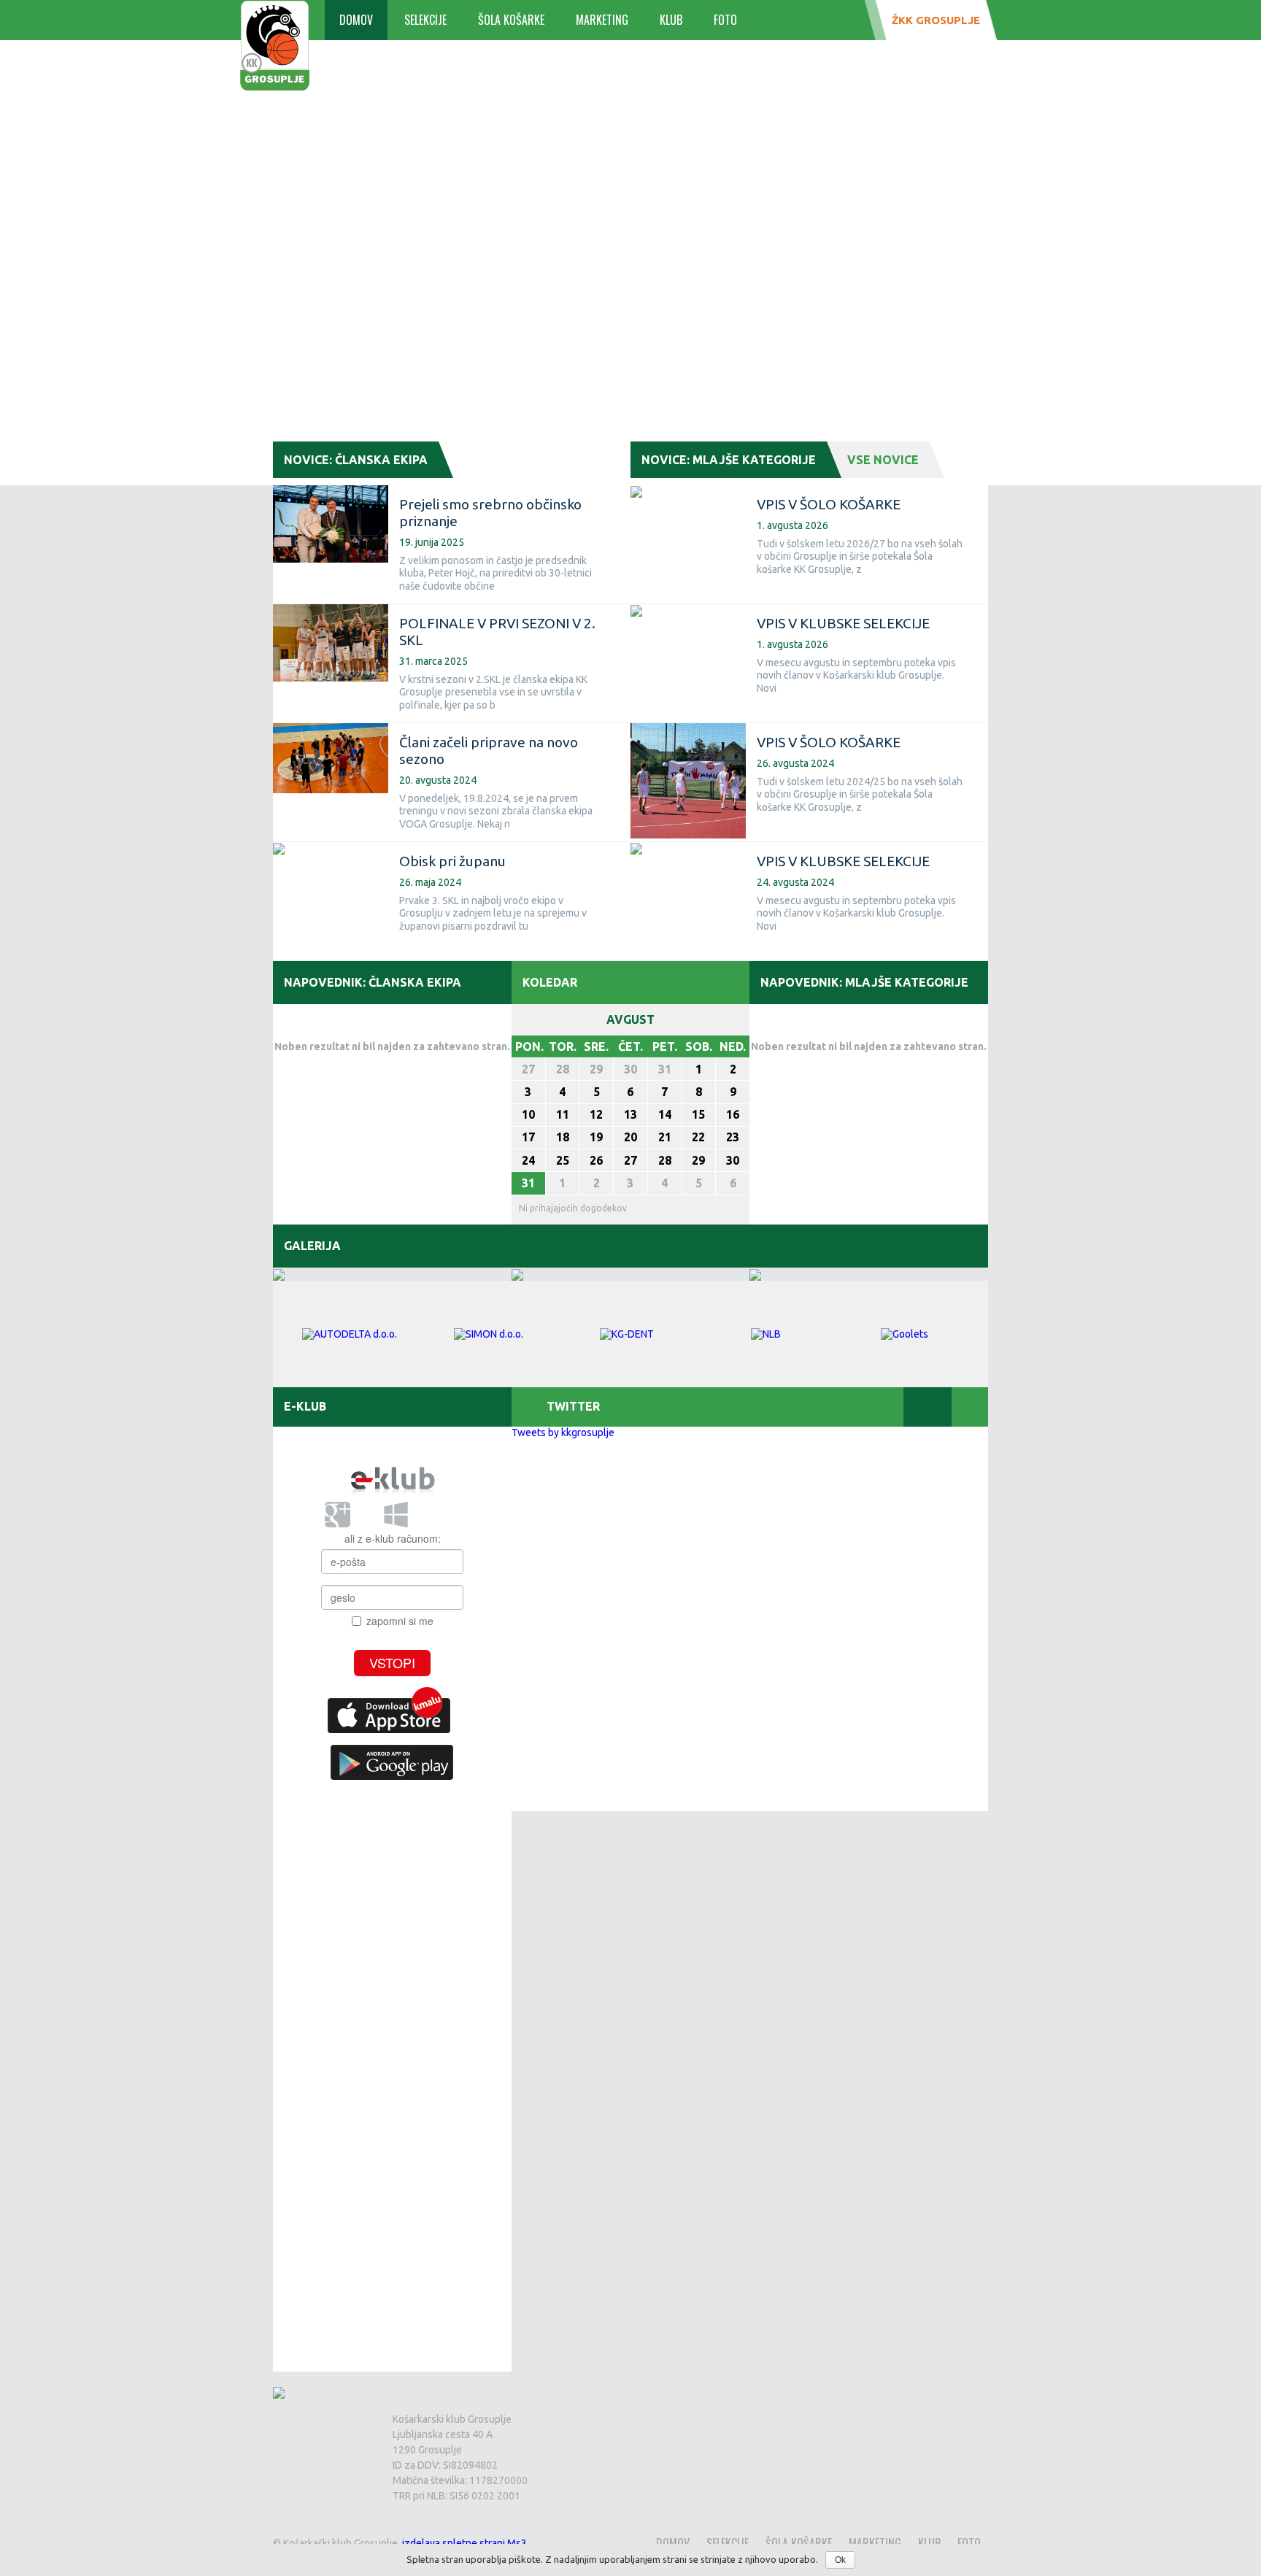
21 (665, 1137)
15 (698, 1114)
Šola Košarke (511, 20)
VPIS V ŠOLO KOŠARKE (829, 504)
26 (596, 1160)
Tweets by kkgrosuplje (563, 1432)
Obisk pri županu (452, 861)
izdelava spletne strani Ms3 (464, 2543)
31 (665, 1069)
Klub (671, 20)
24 (528, 1160)
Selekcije (425, 20)
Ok (840, 2560)
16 (733, 1114)
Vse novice (883, 460)
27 (528, 1069)
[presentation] (707, 1407)
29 (596, 1069)
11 (563, 1114)
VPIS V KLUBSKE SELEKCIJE (843, 623)
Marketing (602, 20)
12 (596, 1114)
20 (630, 1137)
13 (630, 1114)
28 (563, 1069)
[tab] (707, 1407)
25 (563, 1160)
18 (563, 1137)
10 (528, 1114)
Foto (725, 20)
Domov (356, 20)
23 (733, 1137)
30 (630, 1069)
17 (528, 1137)
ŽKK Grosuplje (936, 20)
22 (698, 1137)
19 (596, 1137)
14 (665, 1114)
